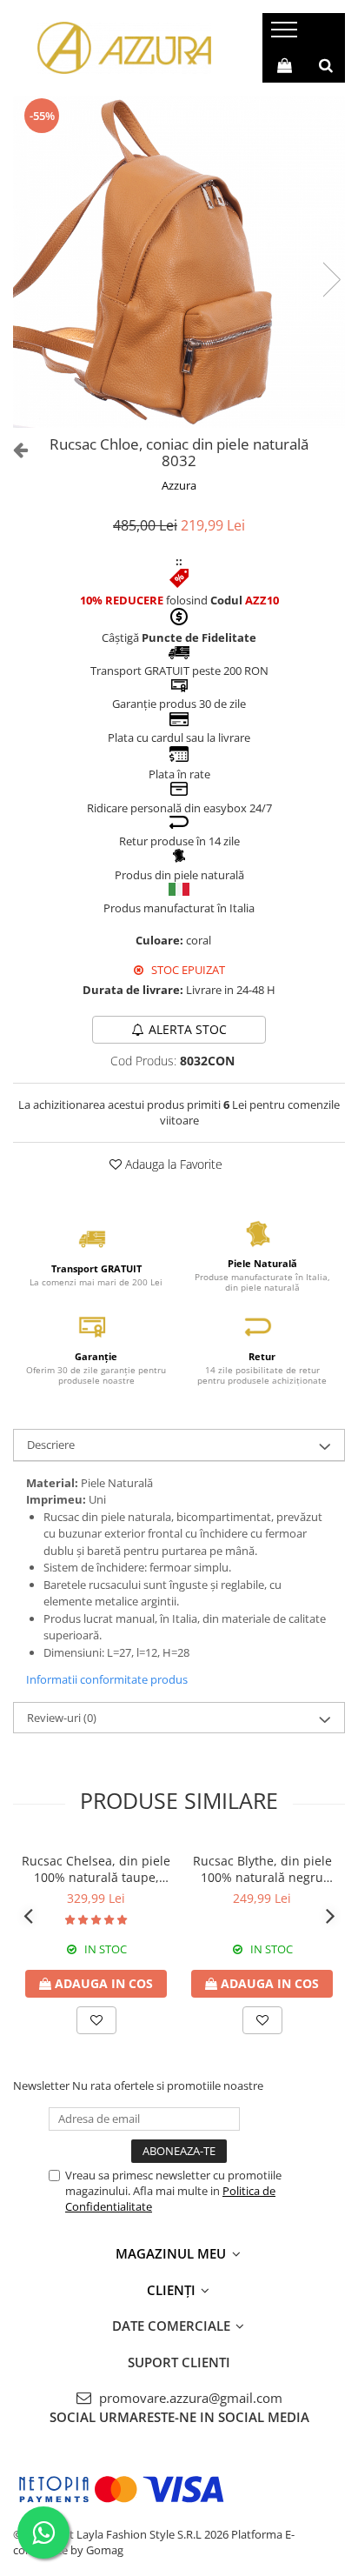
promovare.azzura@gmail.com (189, 2398)
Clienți (173, 2290)
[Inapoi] (13, 449)
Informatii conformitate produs (107, 1679)
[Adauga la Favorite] (96, 2020)
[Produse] (286, 35)
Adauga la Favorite (172, 1164)
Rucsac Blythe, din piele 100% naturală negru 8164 (262, 1869)
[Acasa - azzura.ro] (124, 48)
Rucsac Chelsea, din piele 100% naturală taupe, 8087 (96, 1869)
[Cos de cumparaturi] (285, 65)
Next (331, 280)
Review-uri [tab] (62, 1718)
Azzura (179, 485)
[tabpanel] (179, 262)
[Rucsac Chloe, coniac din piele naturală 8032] (179, 262)
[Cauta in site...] (326, 65)
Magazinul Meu (172, 2253)
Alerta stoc (188, 1029)
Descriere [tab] (51, 1445)
